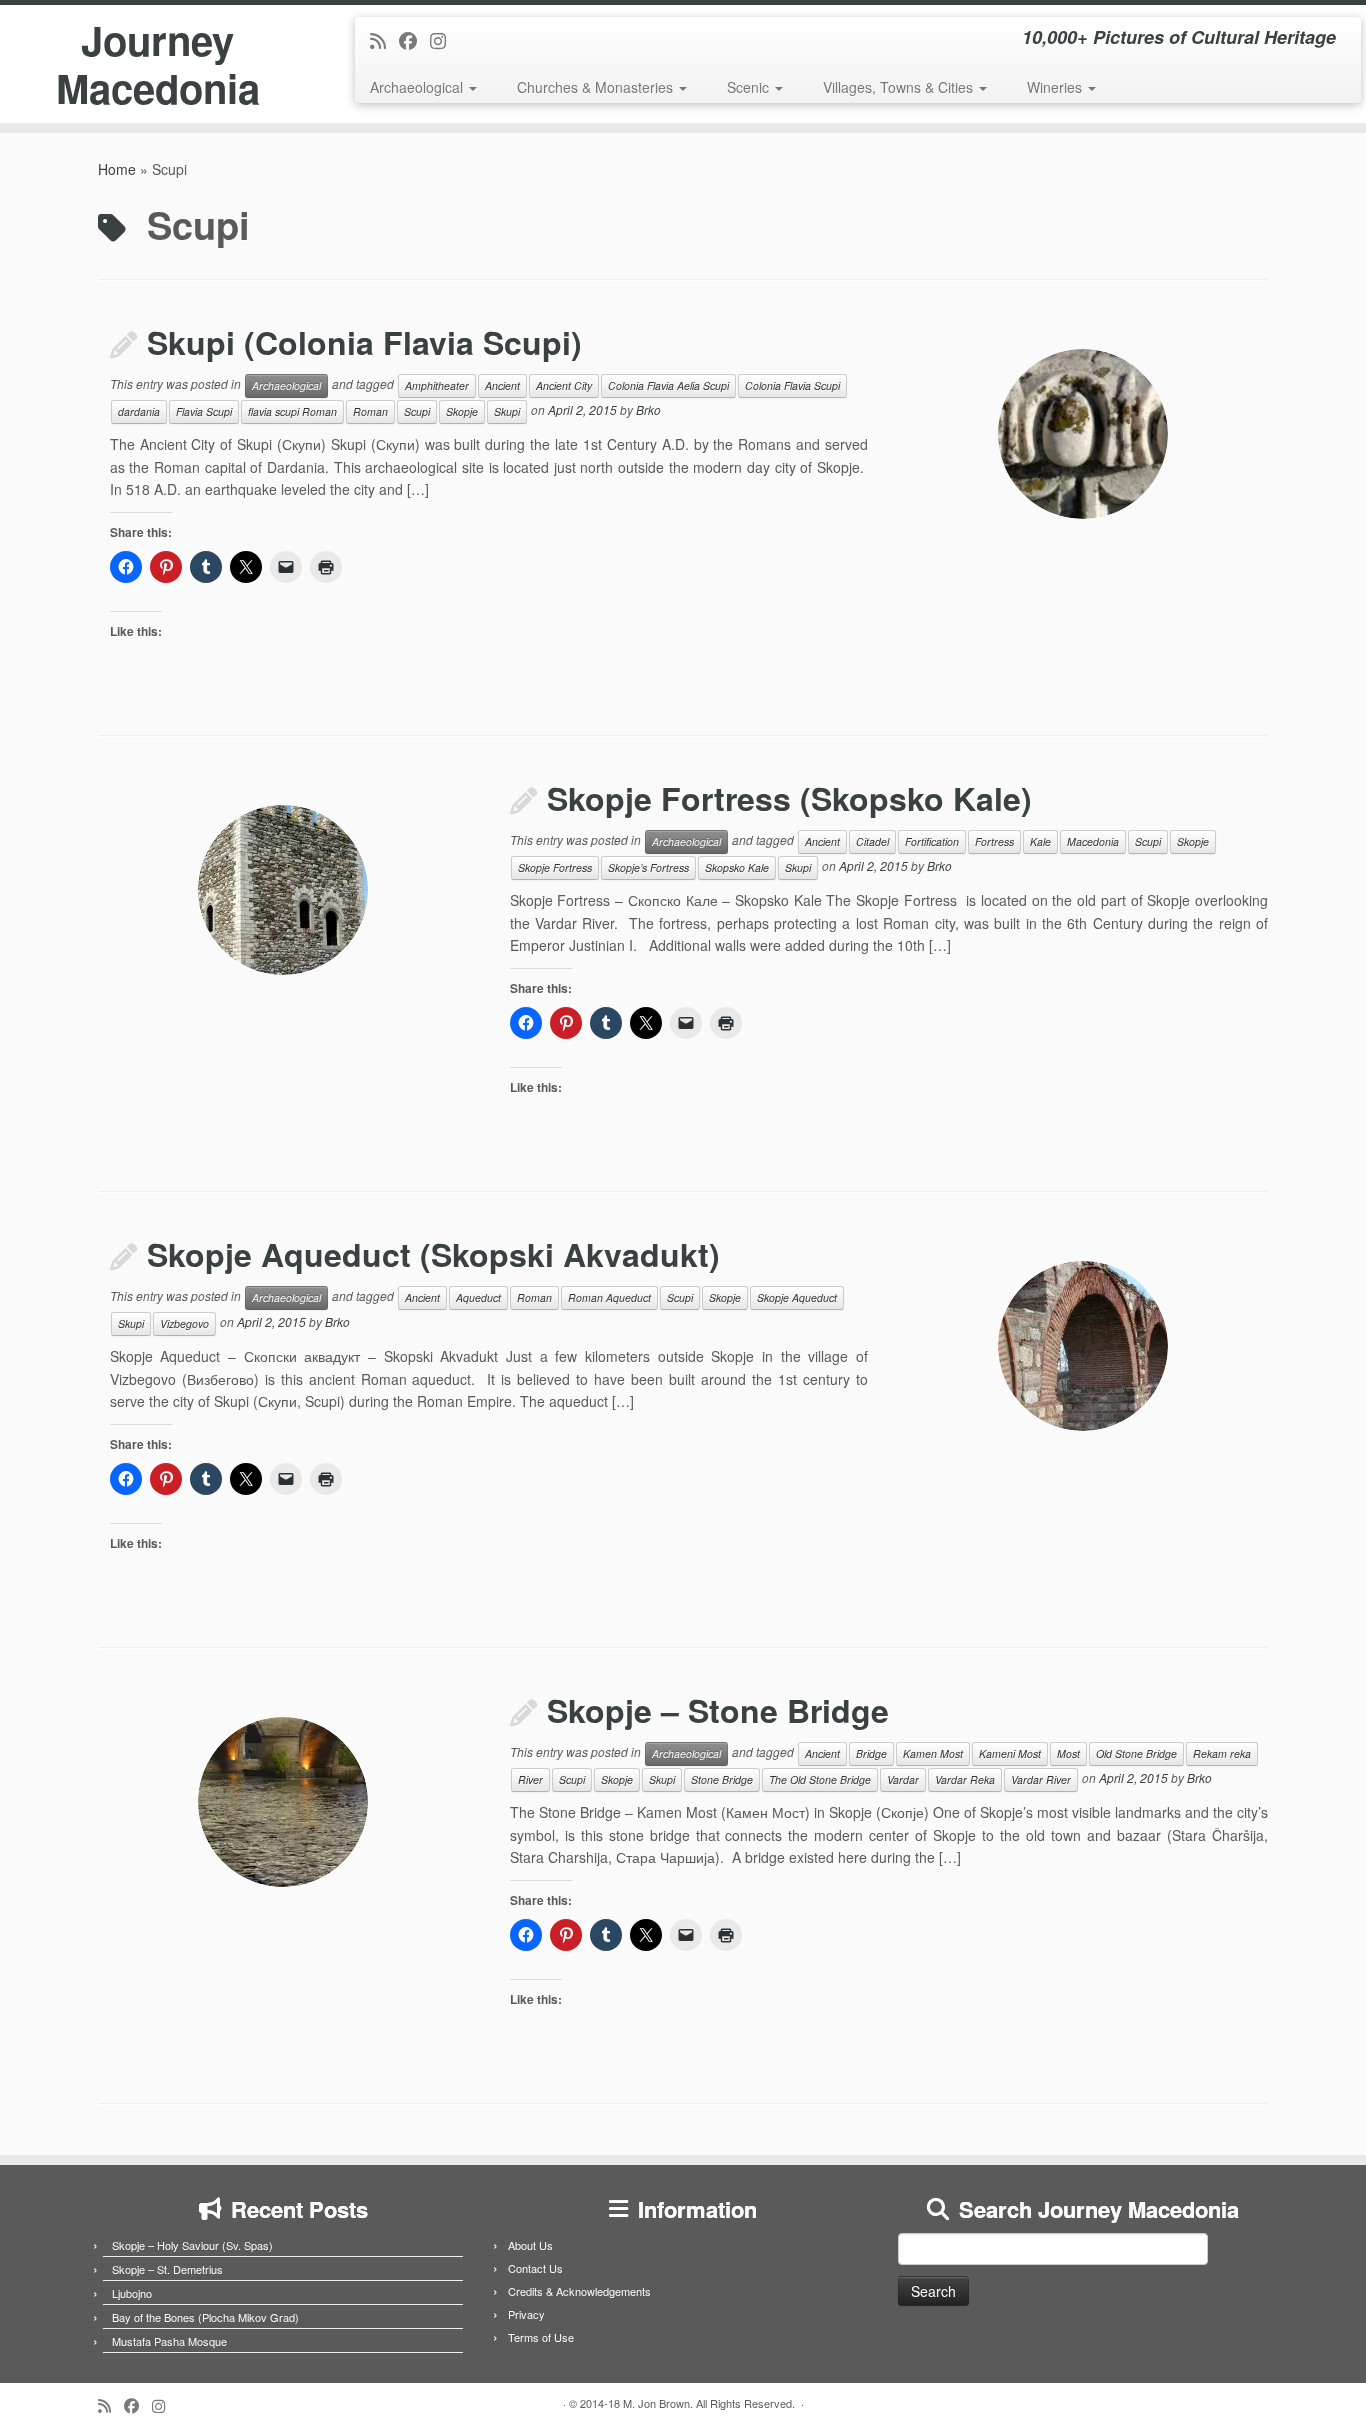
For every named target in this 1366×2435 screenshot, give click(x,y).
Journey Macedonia (158, 64)
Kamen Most (933, 1753)
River (530, 1779)
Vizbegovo (184, 1323)
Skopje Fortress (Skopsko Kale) (789, 798)
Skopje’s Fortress (648, 867)
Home (117, 169)
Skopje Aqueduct (797, 1297)
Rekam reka (1222, 1753)
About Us (530, 2245)
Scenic (750, 87)
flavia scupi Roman (292, 411)
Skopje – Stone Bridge (718, 1710)
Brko (648, 410)
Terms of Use (541, 2337)
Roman (370, 411)
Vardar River (1041, 1779)
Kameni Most (1010, 1753)
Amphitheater (437, 385)
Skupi (507, 411)
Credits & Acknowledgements (579, 2291)
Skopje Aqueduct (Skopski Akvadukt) (433, 1254)
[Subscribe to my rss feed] (384, 40)
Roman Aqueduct (609, 1297)
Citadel (872, 841)
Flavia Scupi (204, 411)
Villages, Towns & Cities (900, 87)
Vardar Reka (965, 1779)
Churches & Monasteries (597, 87)
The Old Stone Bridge (820, 1779)
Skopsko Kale (737, 867)
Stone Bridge (722, 1779)
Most (1068, 1753)
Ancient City (564, 385)
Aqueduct (478, 1297)
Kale (1040, 841)
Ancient (502, 385)
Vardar (903, 1779)
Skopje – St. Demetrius (167, 2269)
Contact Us (535, 2268)
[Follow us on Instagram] (444, 40)
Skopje (462, 411)
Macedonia (1093, 841)
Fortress (994, 841)
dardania (139, 411)
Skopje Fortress (555, 867)
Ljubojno (132, 2293)
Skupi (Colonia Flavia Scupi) (364, 342)
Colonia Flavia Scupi (792, 385)
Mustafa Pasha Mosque (169, 2341)
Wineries (1056, 87)
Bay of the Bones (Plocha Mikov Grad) (205, 2317)
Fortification (932, 841)
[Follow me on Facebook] (414, 40)
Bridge (871, 1753)
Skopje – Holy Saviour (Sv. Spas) (192, 2245)
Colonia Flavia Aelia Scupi (668, 385)
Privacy (526, 2314)
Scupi (417, 411)
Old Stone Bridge (1136, 1753)
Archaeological (418, 87)
